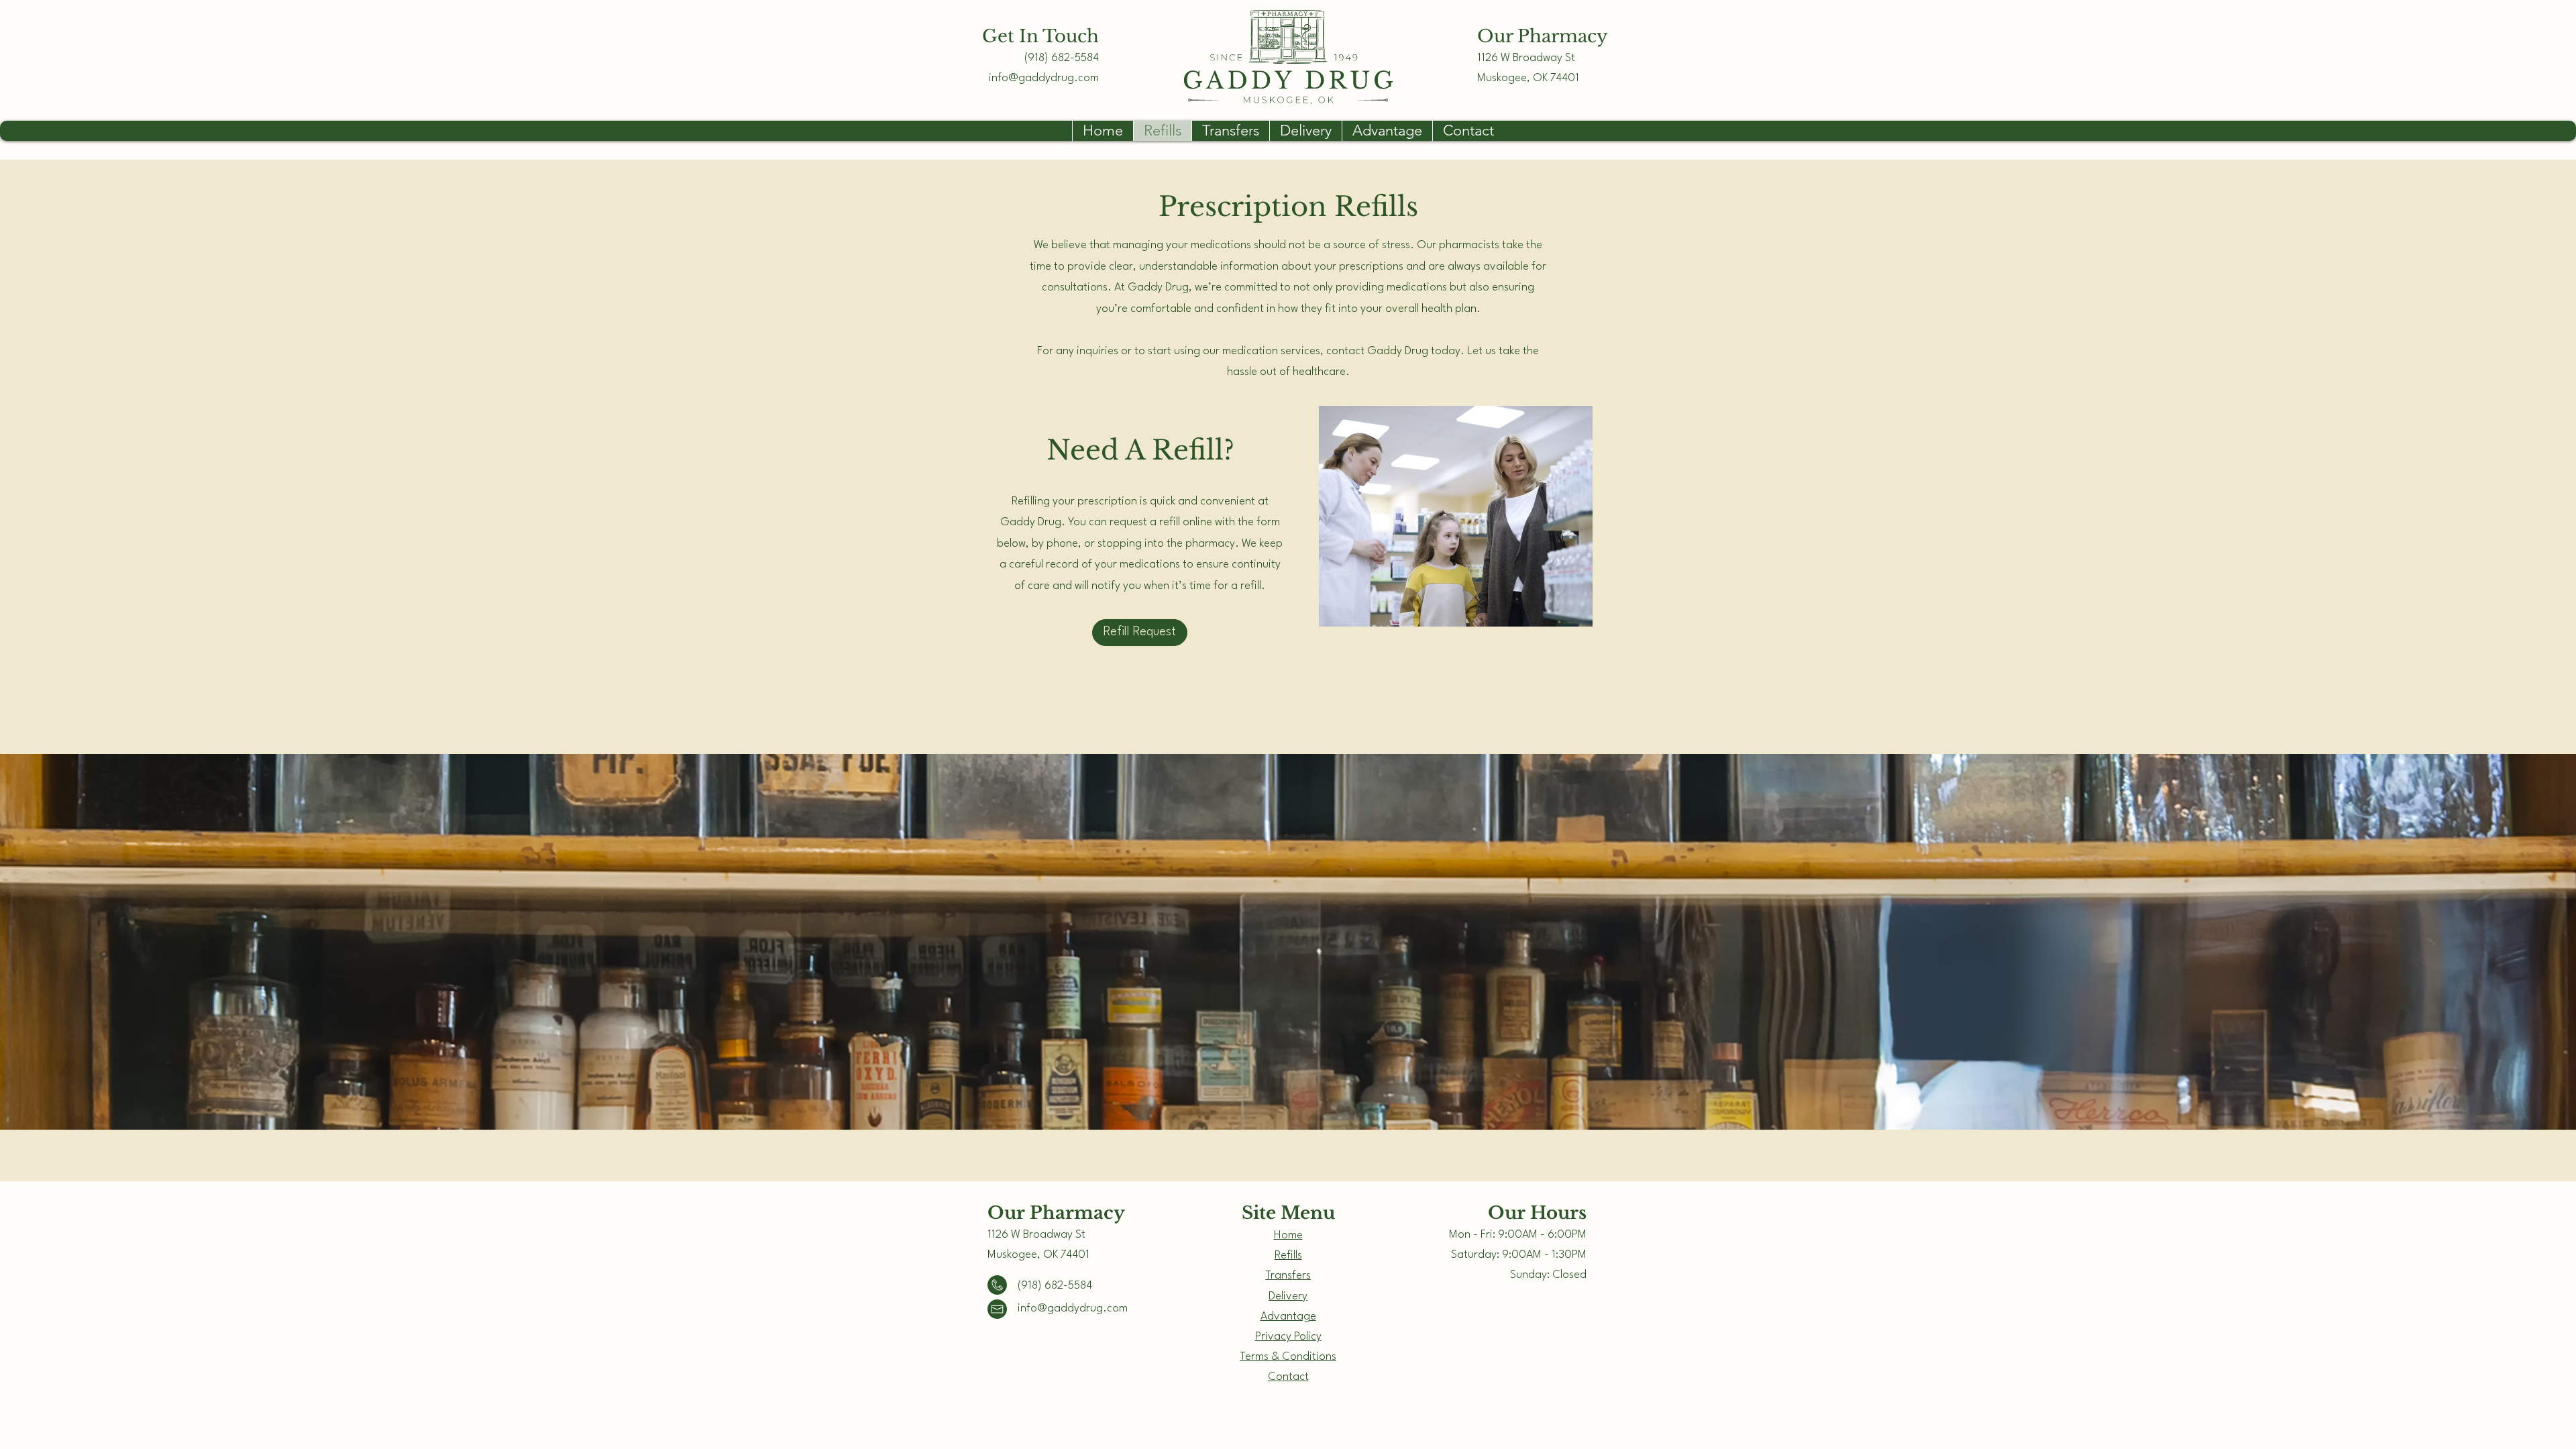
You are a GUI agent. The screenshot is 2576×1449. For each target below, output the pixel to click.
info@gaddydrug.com (1044, 78)
